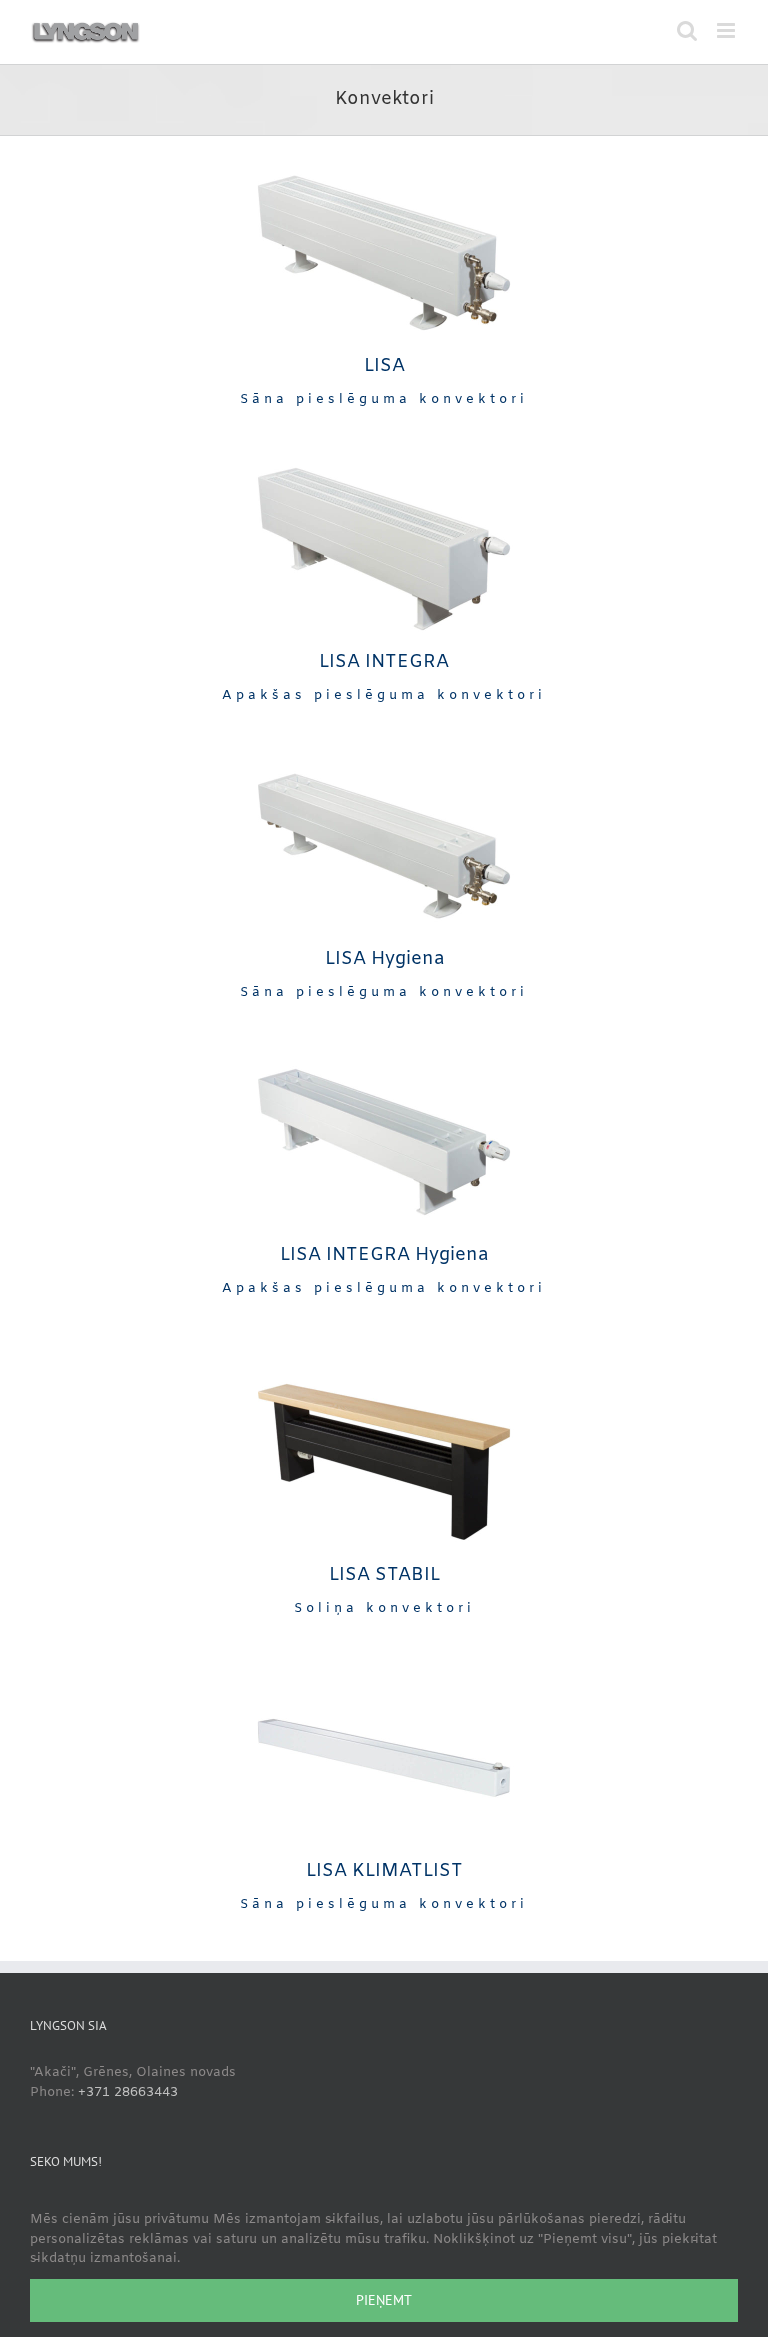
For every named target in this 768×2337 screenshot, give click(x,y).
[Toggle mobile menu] (727, 30)
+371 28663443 (128, 2092)
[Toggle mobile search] (687, 30)
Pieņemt (384, 2300)
